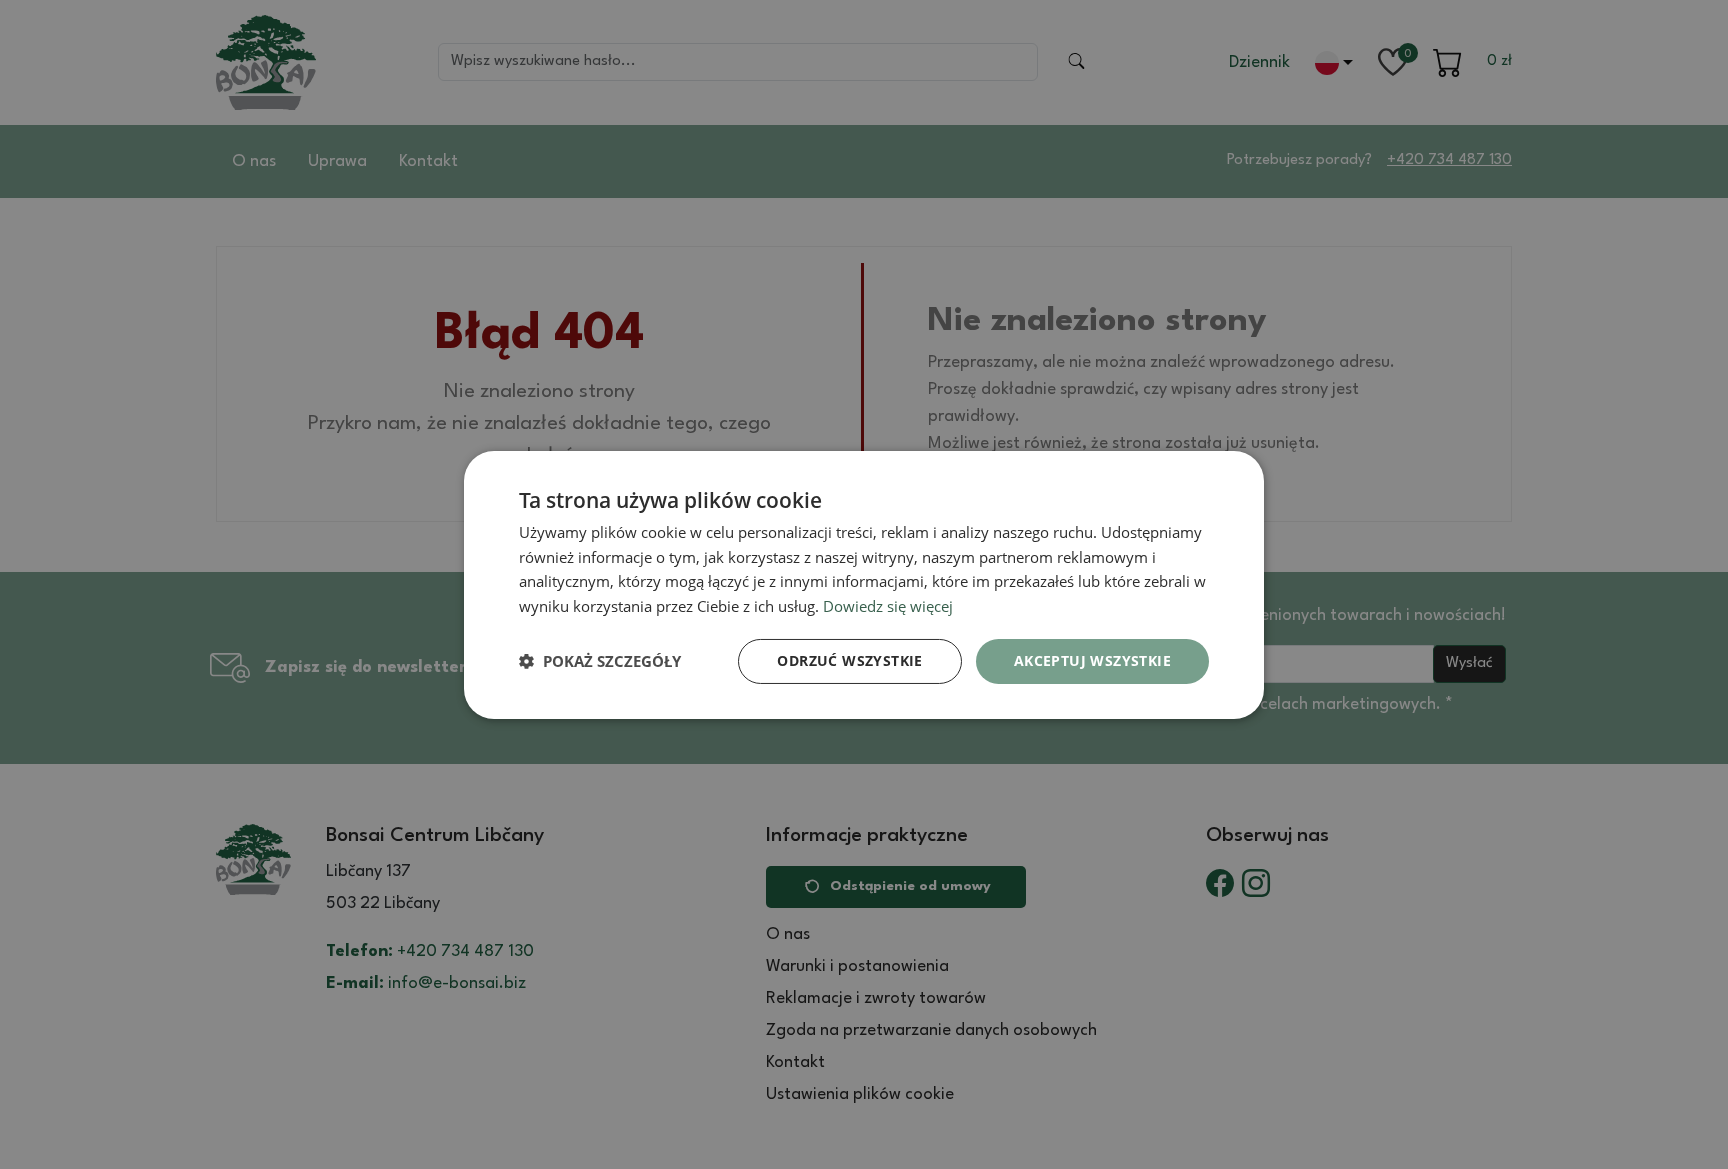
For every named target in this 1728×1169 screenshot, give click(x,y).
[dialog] (864, 584)
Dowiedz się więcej (888, 606)
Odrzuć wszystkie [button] (849, 660)
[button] (600, 661)
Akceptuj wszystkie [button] (1092, 660)
